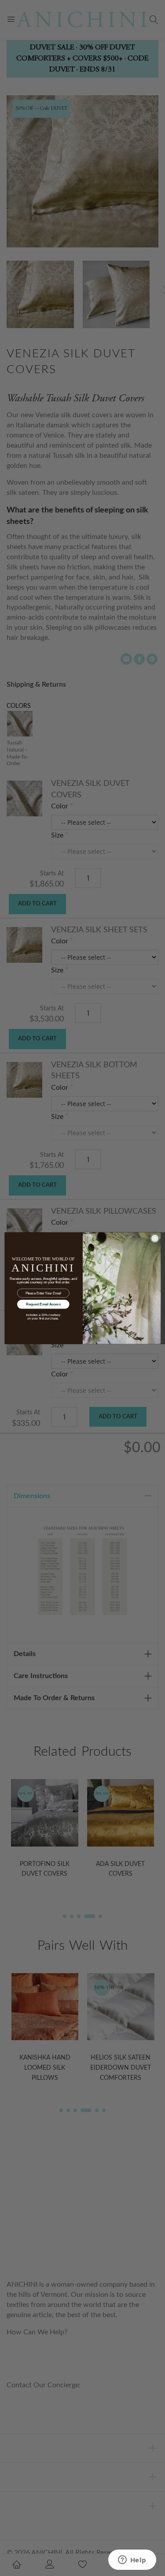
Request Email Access (43, 1304)
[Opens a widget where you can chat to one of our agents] (132, 2561)
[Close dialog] (155, 1238)
